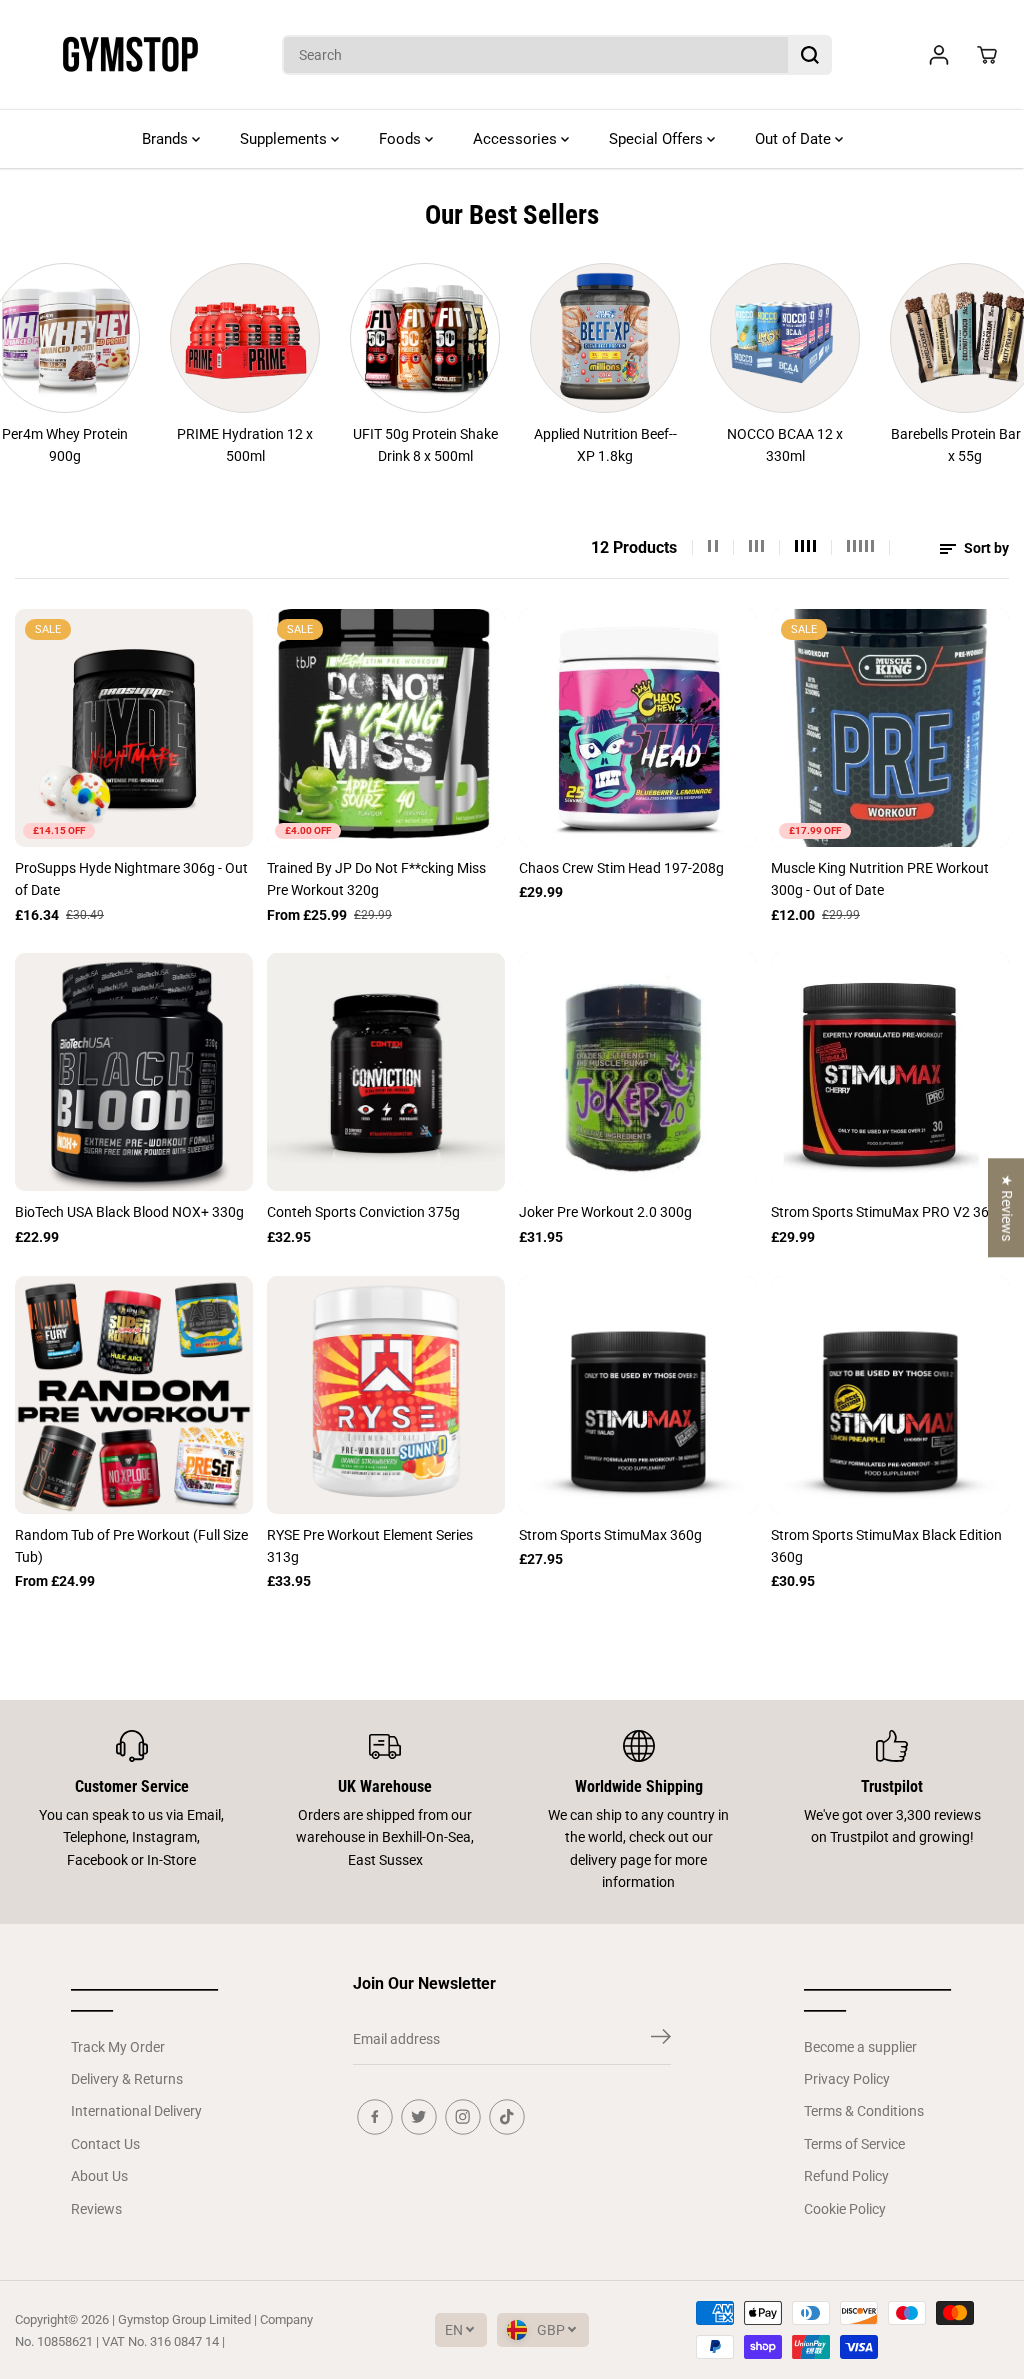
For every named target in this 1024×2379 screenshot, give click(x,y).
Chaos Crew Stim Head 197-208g (621, 868)
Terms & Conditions (864, 2111)
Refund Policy (846, 2176)
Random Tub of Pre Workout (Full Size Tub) (131, 1546)
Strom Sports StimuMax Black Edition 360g (886, 1546)
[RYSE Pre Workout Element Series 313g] (386, 1395)
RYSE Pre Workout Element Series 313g (370, 1546)
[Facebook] (375, 2117)
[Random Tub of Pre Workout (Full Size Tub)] (134, 1395)
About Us (99, 2176)
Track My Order (118, 2047)
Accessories (517, 139)
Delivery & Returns (127, 2079)
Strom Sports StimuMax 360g (610, 1535)
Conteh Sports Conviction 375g (363, 1212)
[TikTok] (507, 2117)
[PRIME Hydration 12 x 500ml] (192, 338)
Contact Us (105, 2144)
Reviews (96, 2209)
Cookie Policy (845, 2209)
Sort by (985, 548)
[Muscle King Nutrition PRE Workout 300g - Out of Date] (890, 728)
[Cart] (987, 55)
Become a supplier (860, 2047)
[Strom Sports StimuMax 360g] (638, 1395)
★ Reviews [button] (1007, 1207)
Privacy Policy (847, 2079)
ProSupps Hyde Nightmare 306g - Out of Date (131, 879)
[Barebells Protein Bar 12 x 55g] (912, 338)
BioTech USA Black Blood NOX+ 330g (129, 1212)
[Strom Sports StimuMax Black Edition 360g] (890, 1395)
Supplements (285, 139)
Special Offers (658, 139)
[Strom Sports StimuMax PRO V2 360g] (890, 1072)
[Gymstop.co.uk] (130, 55)
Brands (167, 139)
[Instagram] (463, 2117)
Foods (402, 139)
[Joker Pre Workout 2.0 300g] (638, 1072)
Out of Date (795, 139)
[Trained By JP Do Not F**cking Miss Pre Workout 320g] (386, 728)
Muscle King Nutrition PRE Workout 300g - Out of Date (880, 879)
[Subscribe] (661, 2040)
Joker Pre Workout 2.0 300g (605, 1212)
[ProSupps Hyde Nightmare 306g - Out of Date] (134, 728)
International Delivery (136, 2111)
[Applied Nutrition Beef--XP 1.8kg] (552, 338)
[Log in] (939, 55)
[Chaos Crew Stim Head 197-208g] (638, 728)
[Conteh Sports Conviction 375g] (386, 1072)
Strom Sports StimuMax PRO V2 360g (888, 1212)
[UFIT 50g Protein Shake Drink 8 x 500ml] (372, 338)
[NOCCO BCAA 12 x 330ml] (732, 338)
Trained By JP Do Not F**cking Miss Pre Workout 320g (376, 879)
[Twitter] (419, 2117)
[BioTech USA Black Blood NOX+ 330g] (134, 1072)
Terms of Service (854, 2144)
